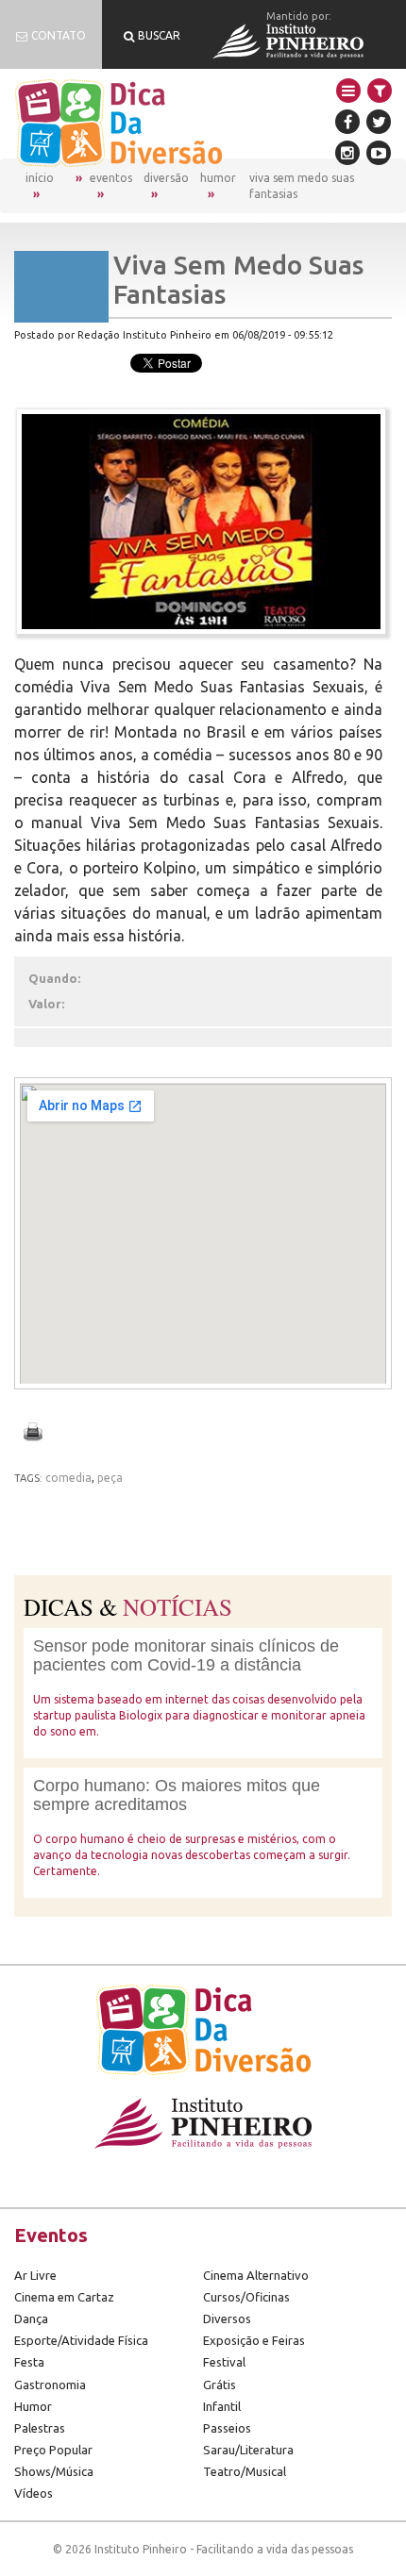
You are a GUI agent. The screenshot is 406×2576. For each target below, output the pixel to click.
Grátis (220, 2385)
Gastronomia (50, 2385)
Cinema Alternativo (256, 2275)
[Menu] (348, 91)
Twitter (379, 122)
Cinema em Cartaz (64, 2297)
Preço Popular (53, 2450)
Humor (218, 178)
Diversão (166, 178)
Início (40, 178)
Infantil (222, 2406)
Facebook (347, 122)
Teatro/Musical (245, 2471)
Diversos (227, 2318)
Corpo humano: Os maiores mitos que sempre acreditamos (177, 1795)
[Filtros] (380, 91)
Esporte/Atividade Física (81, 2340)
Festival (224, 2362)
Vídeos (34, 2493)
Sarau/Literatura (248, 2450)
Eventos (111, 178)
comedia (68, 1478)
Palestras (40, 2428)
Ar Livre (35, 2275)
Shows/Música (54, 2471)
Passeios (227, 2428)
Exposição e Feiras (254, 2340)
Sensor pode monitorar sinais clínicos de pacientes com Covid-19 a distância (186, 1655)
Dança (31, 2318)
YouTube (379, 153)
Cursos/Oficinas (246, 2297)
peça (110, 1478)
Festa (29, 2362)
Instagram (347, 153)
